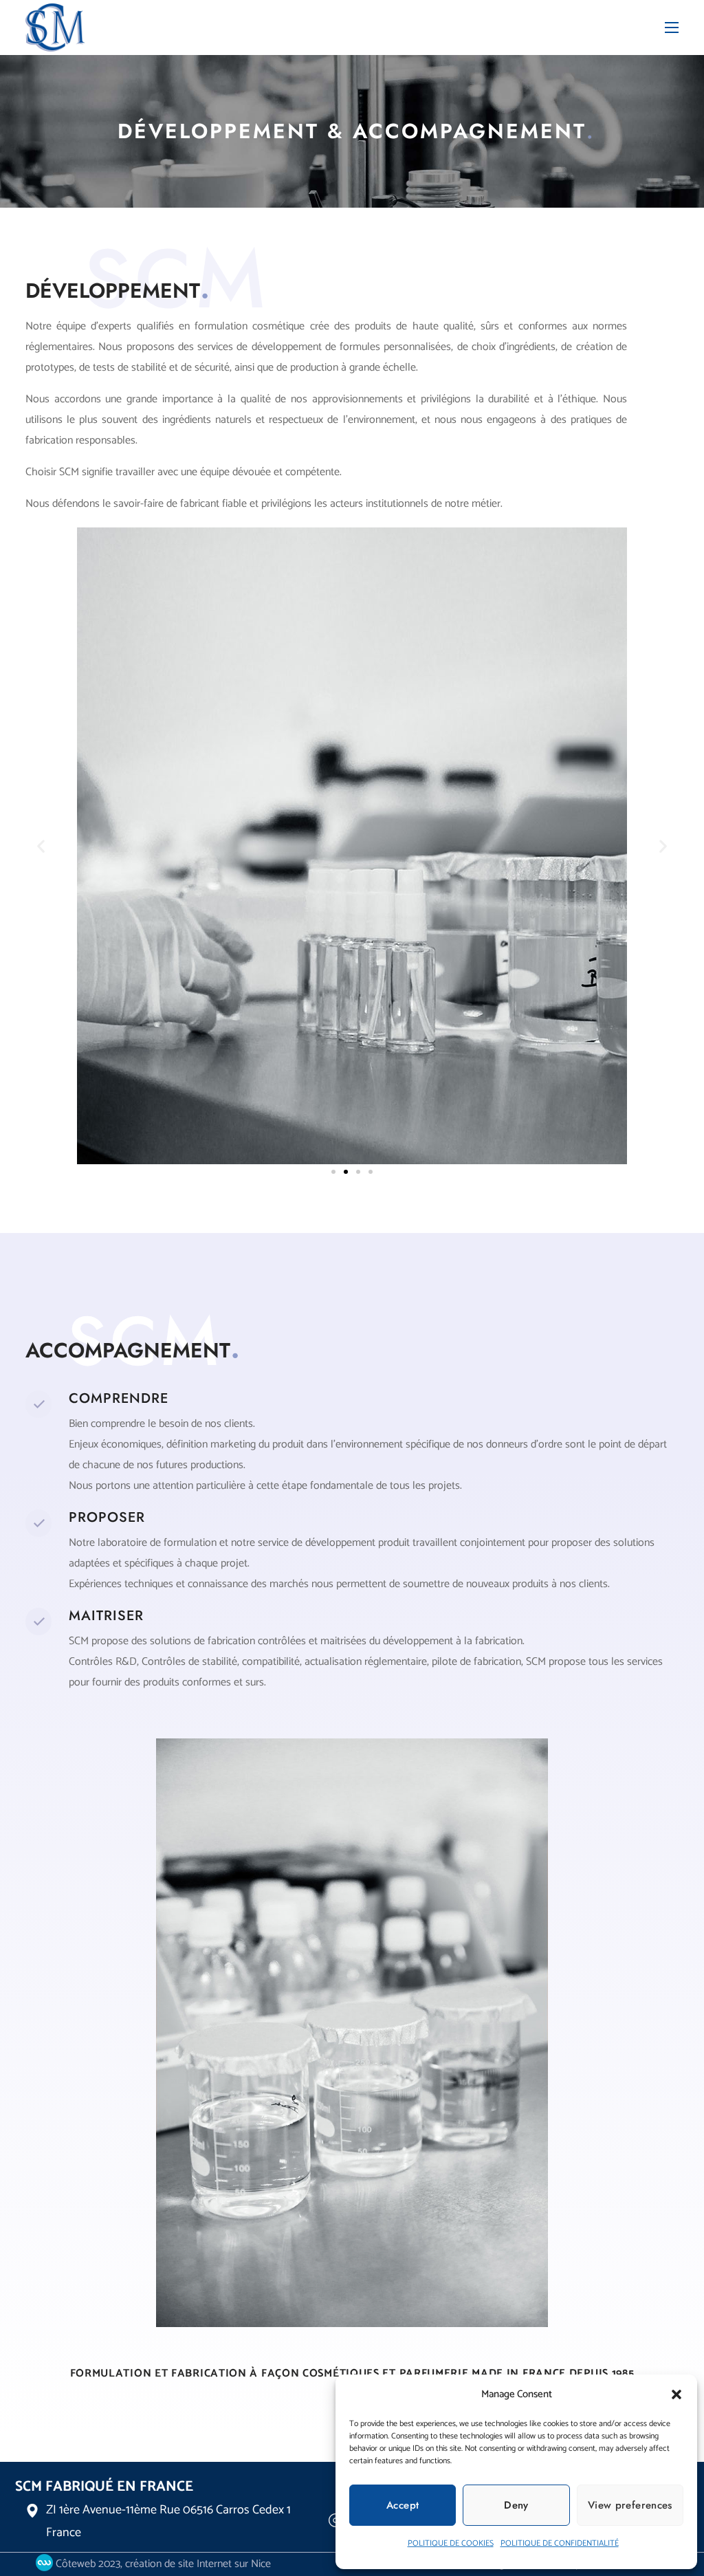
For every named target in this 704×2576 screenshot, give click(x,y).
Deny (516, 2505)
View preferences (630, 2505)
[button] (676, 2394)
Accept (403, 2505)
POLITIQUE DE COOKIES (451, 2543)
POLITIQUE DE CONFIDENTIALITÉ (560, 2543)
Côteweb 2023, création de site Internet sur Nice (162, 2564)
